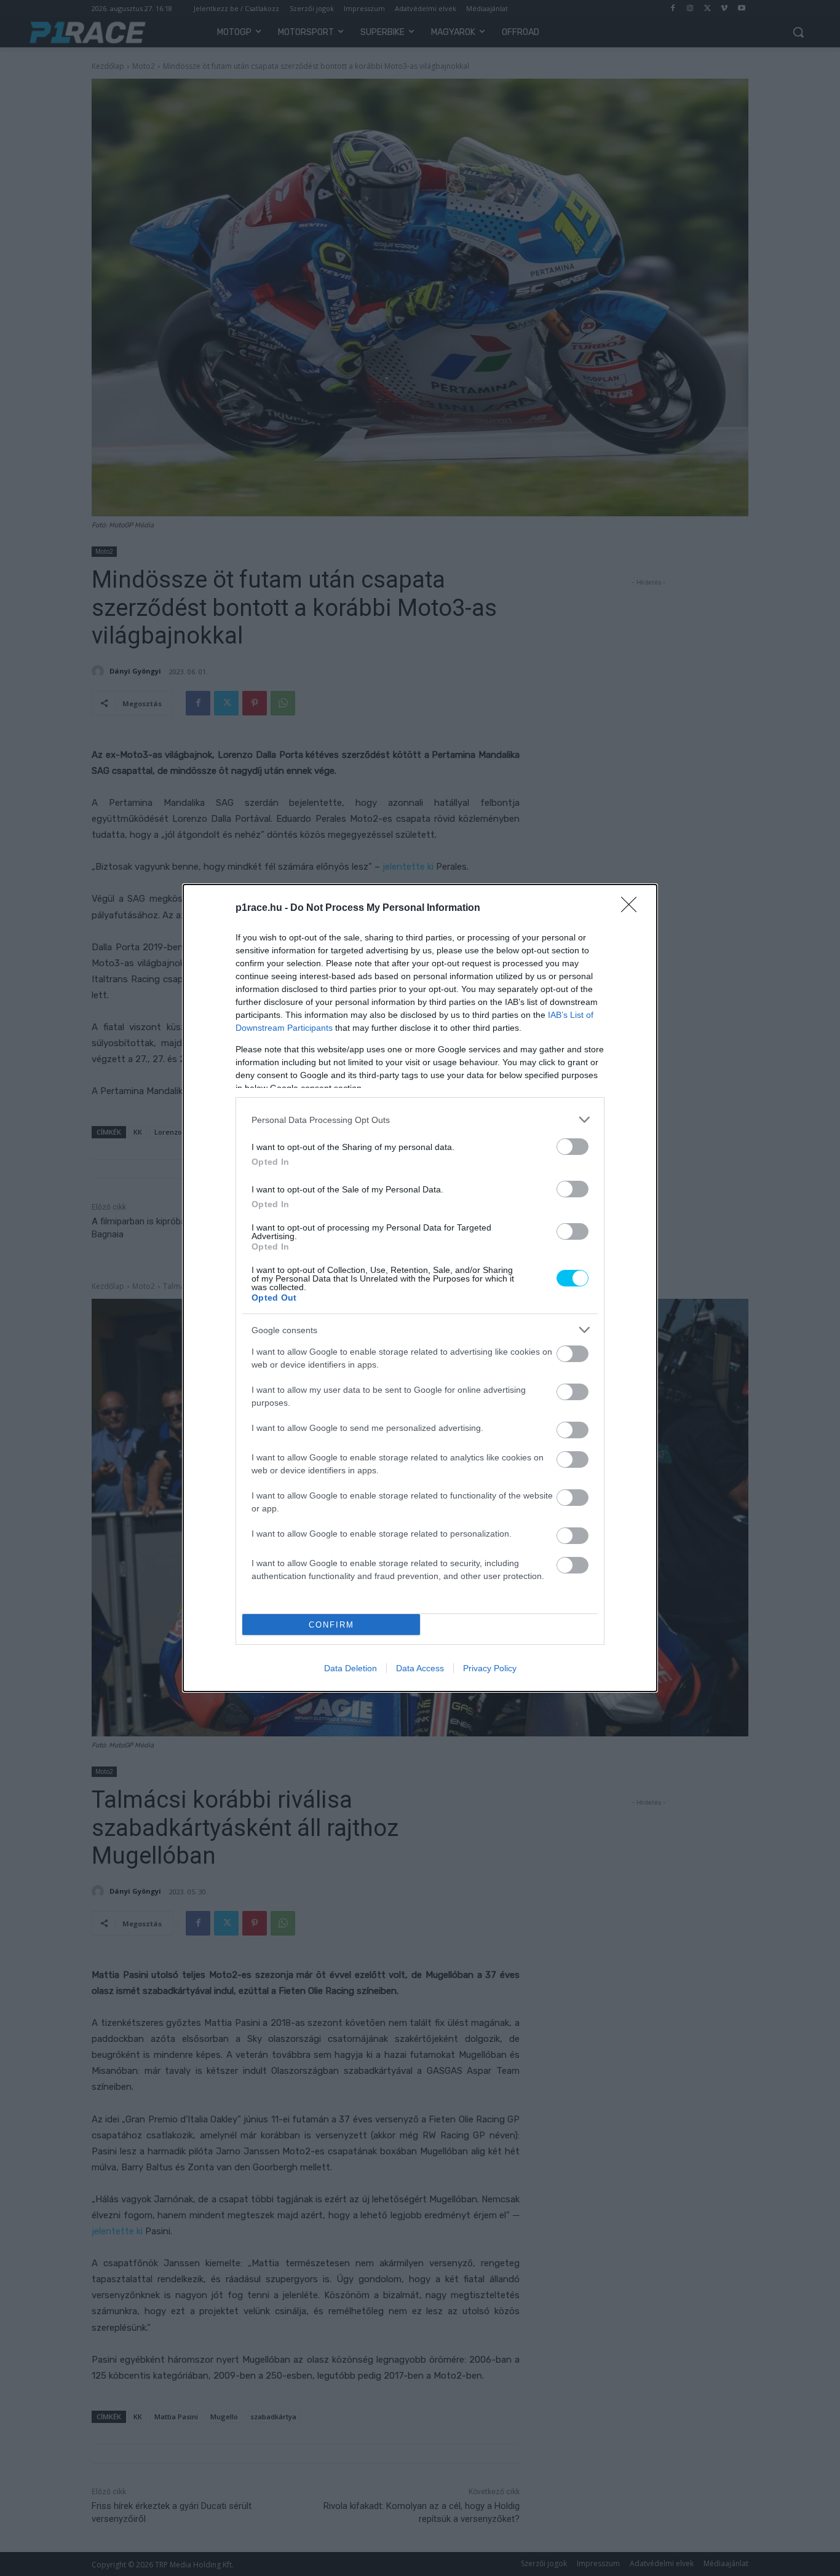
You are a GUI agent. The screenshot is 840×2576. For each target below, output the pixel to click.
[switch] (573, 1147)
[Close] (633, 908)
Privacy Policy (490, 1668)
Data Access (420, 1668)
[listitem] (420, 1120)
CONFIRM (331, 1625)
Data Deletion (351, 1668)
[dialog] (420, 1288)
